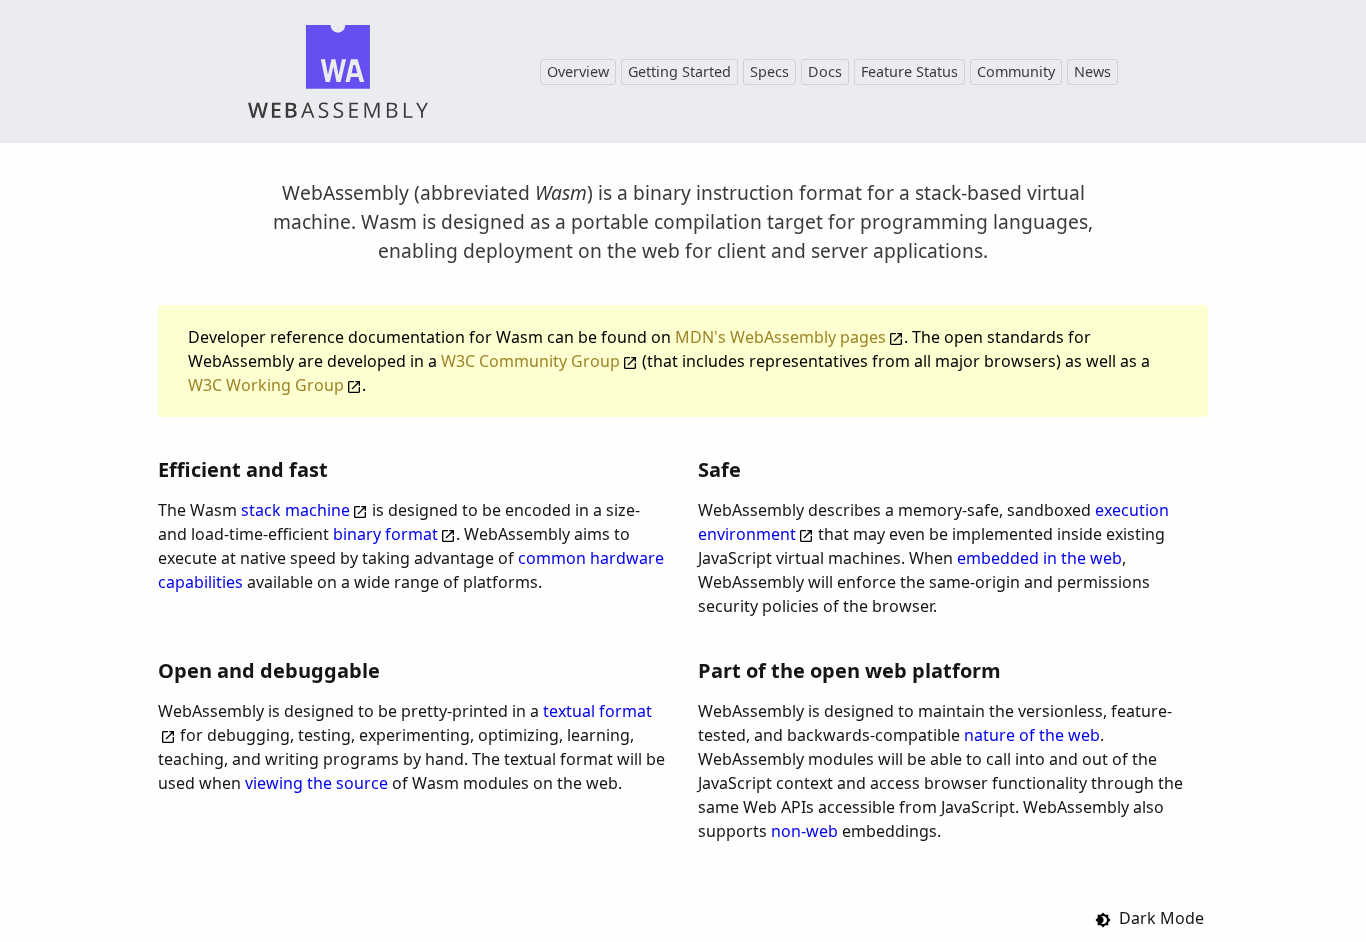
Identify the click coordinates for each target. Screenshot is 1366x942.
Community (1016, 71)
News (1092, 71)
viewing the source (316, 783)
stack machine (295, 510)
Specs (769, 71)
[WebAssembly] (338, 71)
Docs (825, 71)
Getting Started (679, 71)
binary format (385, 534)
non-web (804, 831)
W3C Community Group (530, 361)
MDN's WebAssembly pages (780, 337)
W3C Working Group (266, 385)
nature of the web (1032, 735)
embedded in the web (1039, 558)
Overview (578, 71)
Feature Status (909, 71)
